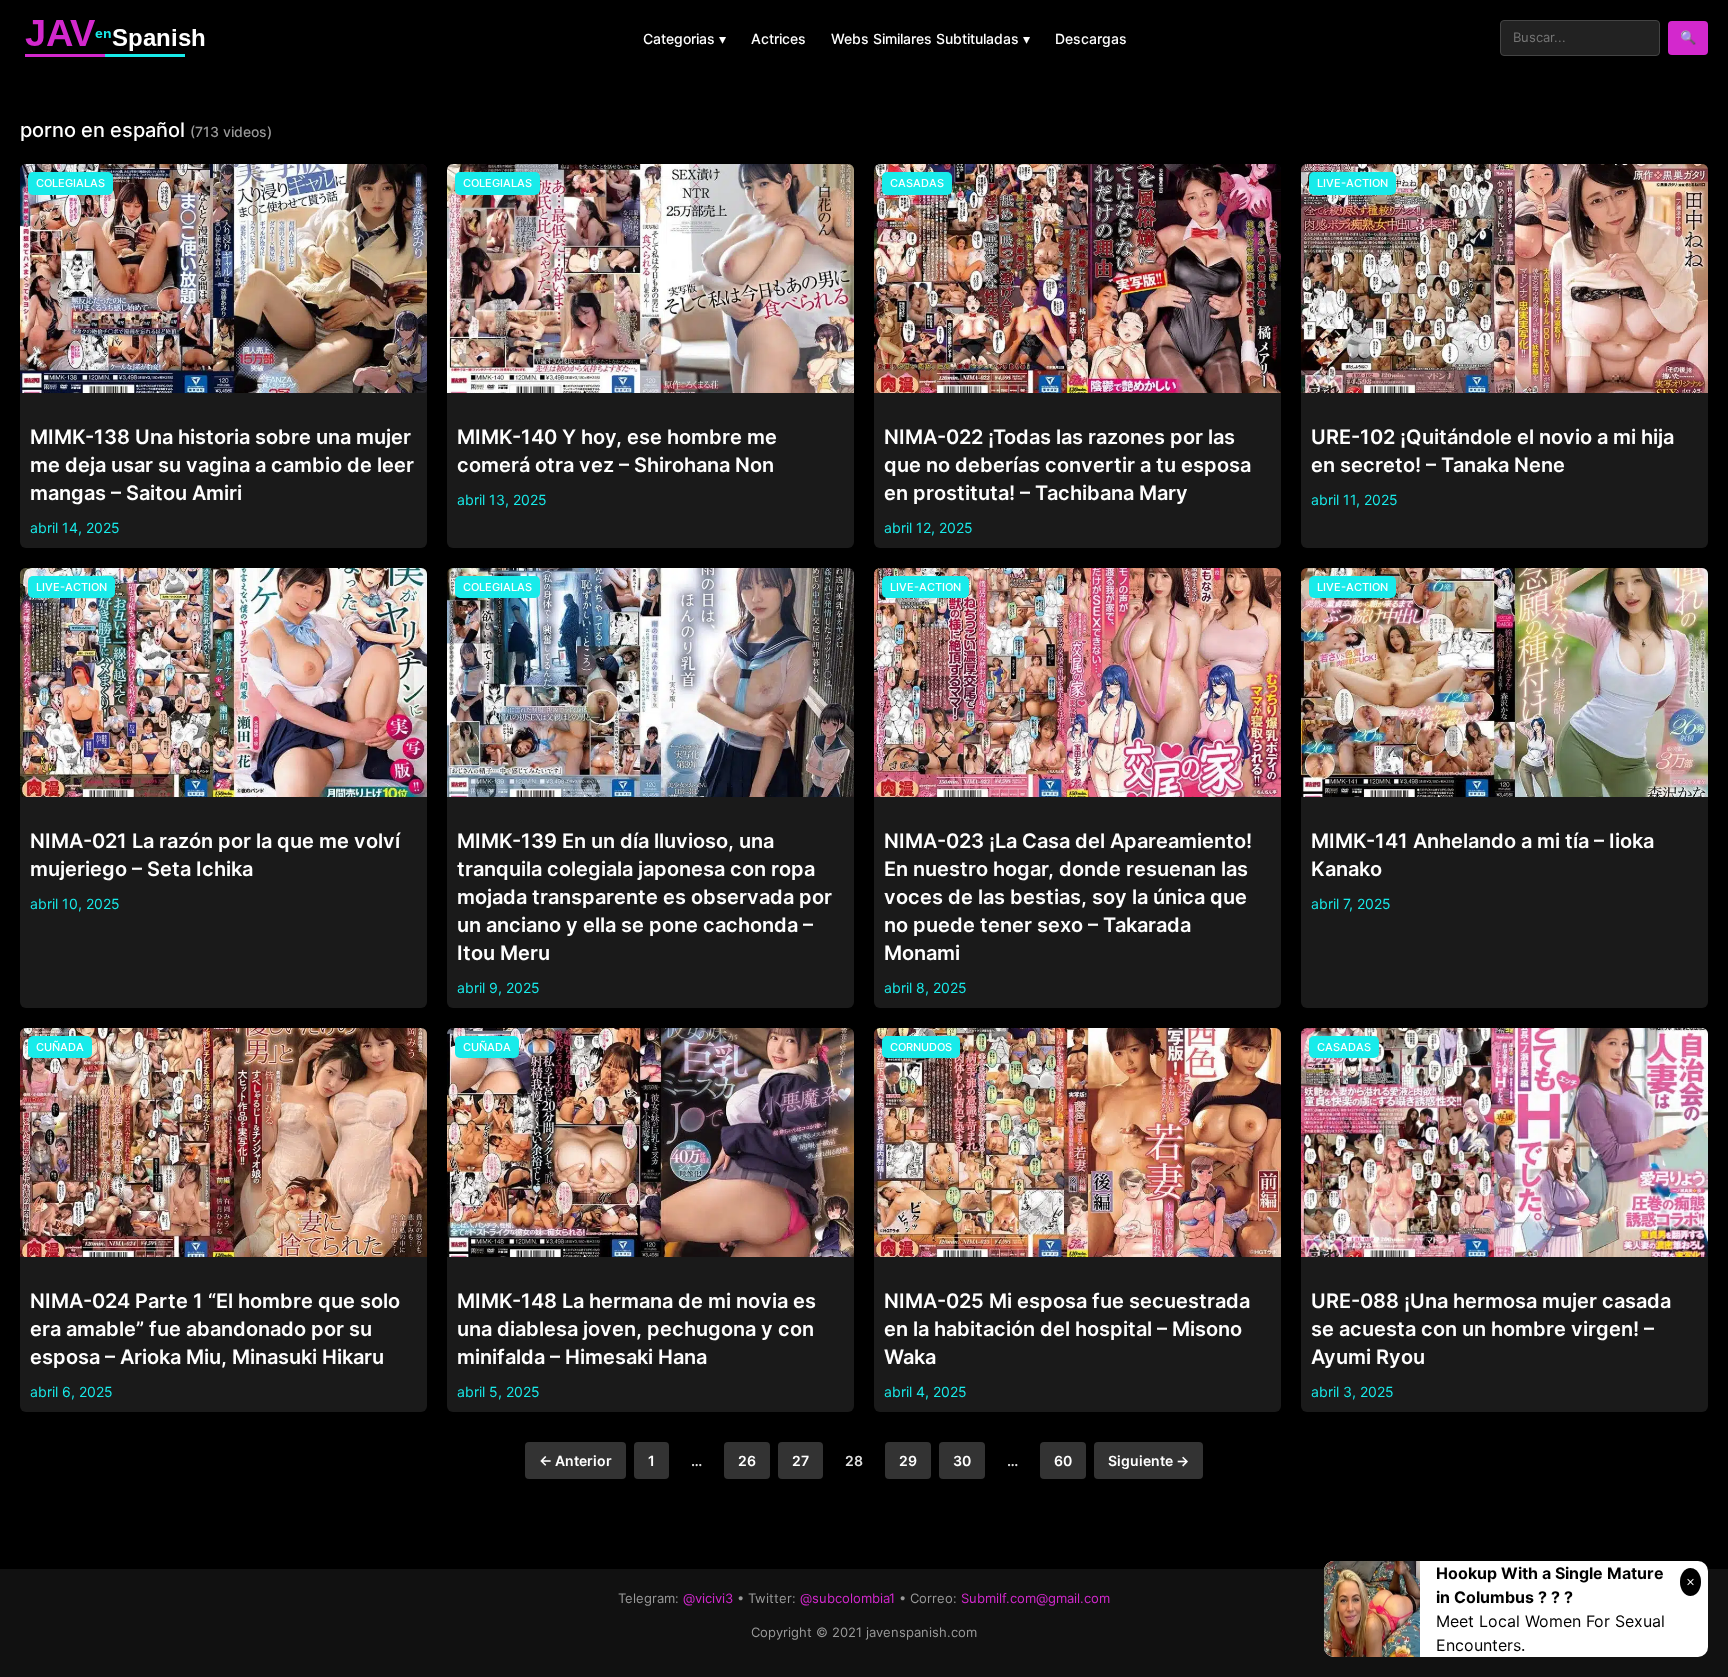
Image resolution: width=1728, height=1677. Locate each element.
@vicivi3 (708, 1598)
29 (908, 1460)
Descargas (1091, 38)
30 (962, 1460)
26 (747, 1460)
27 (800, 1460)
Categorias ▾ (684, 38)
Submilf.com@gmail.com (1035, 1598)
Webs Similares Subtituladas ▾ (930, 38)
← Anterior (575, 1460)
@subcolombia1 (847, 1598)
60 (1063, 1460)
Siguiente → (1148, 1460)
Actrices (778, 38)
